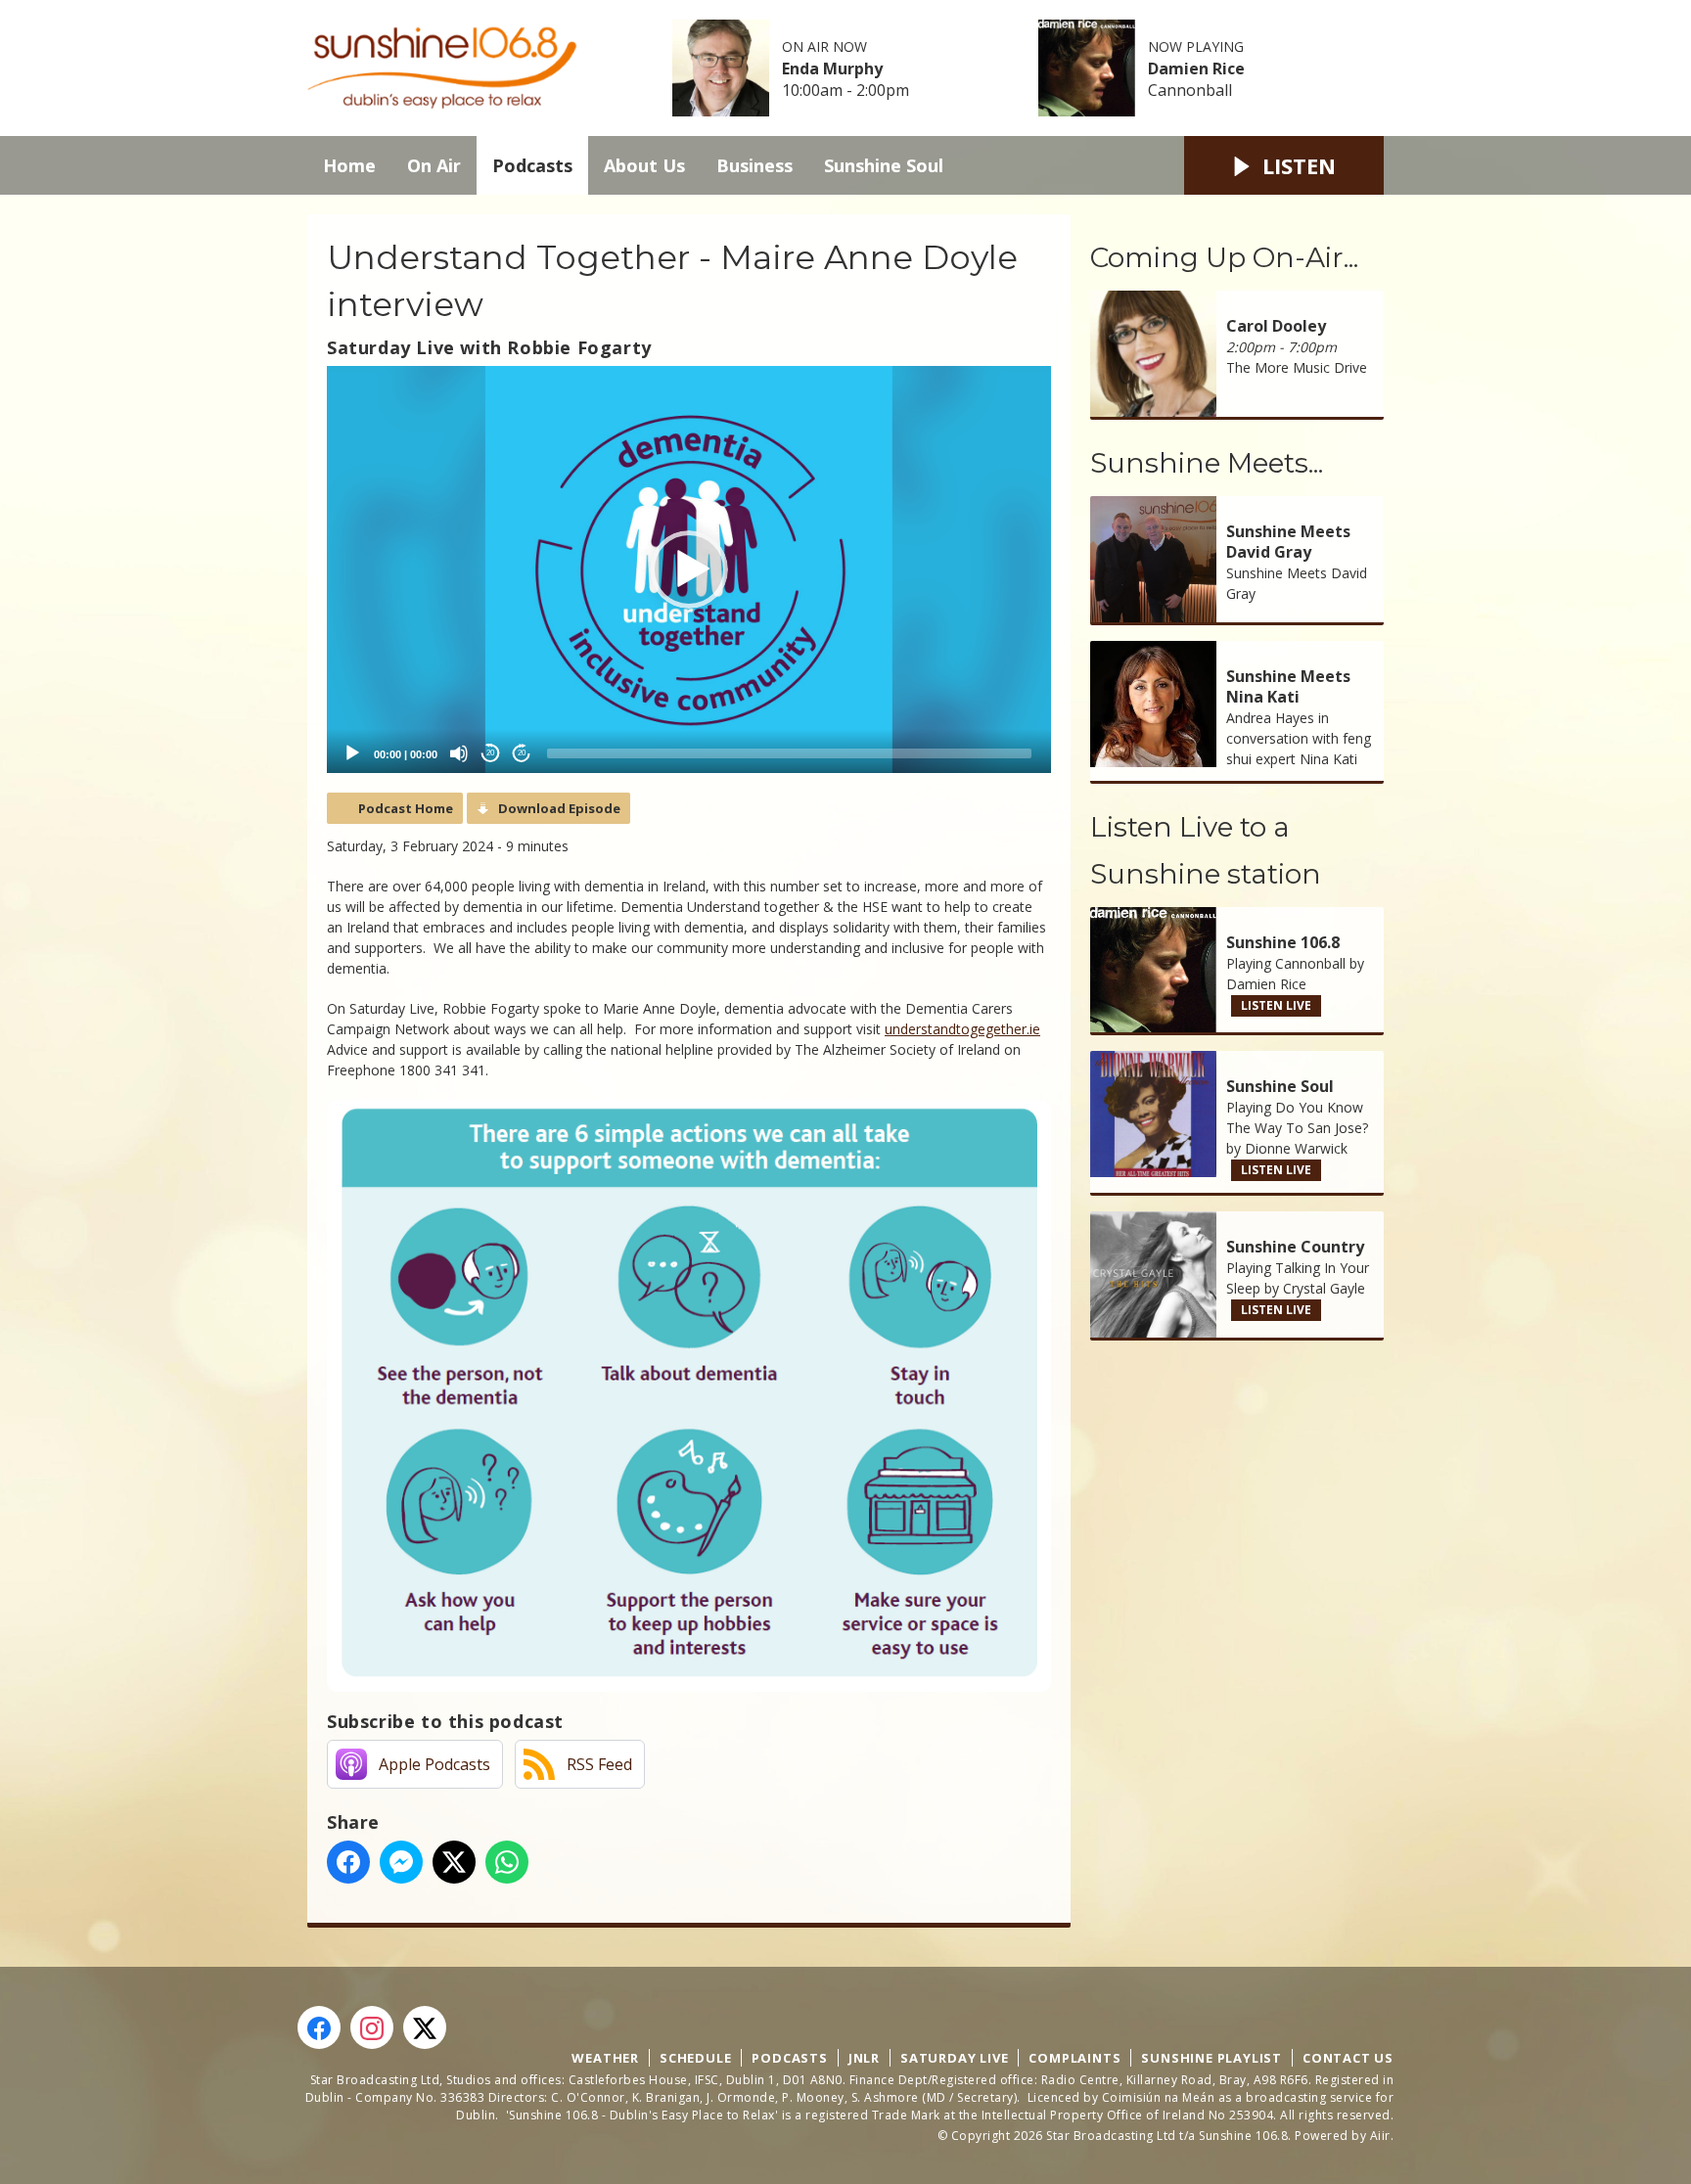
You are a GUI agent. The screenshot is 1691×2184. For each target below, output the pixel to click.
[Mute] (459, 753)
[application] (689, 569)
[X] (425, 2027)
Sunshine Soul (884, 165)
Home (349, 165)
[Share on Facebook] (348, 1862)
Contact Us (1348, 2058)
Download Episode (559, 808)
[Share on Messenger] (401, 1862)
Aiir (1380, 2136)
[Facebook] (319, 2027)
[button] (689, 569)
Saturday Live (954, 2058)
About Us (644, 165)
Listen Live (1276, 1005)
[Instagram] (372, 2027)
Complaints (1074, 2058)
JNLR (864, 2058)
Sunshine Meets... (1207, 463)
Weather (605, 2058)
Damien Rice (1196, 68)
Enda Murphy (832, 68)
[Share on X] (454, 1862)
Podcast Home (406, 808)
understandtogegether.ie (962, 1029)
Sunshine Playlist (1211, 2058)
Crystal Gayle (1324, 1288)
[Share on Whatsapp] (507, 1862)
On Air (434, 165)
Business (754, 165)
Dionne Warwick (1296, 1148)
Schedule (695, 2058)
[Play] (352, 753)
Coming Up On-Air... (1224, 257)
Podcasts (532, 165)
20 (490, 753)
